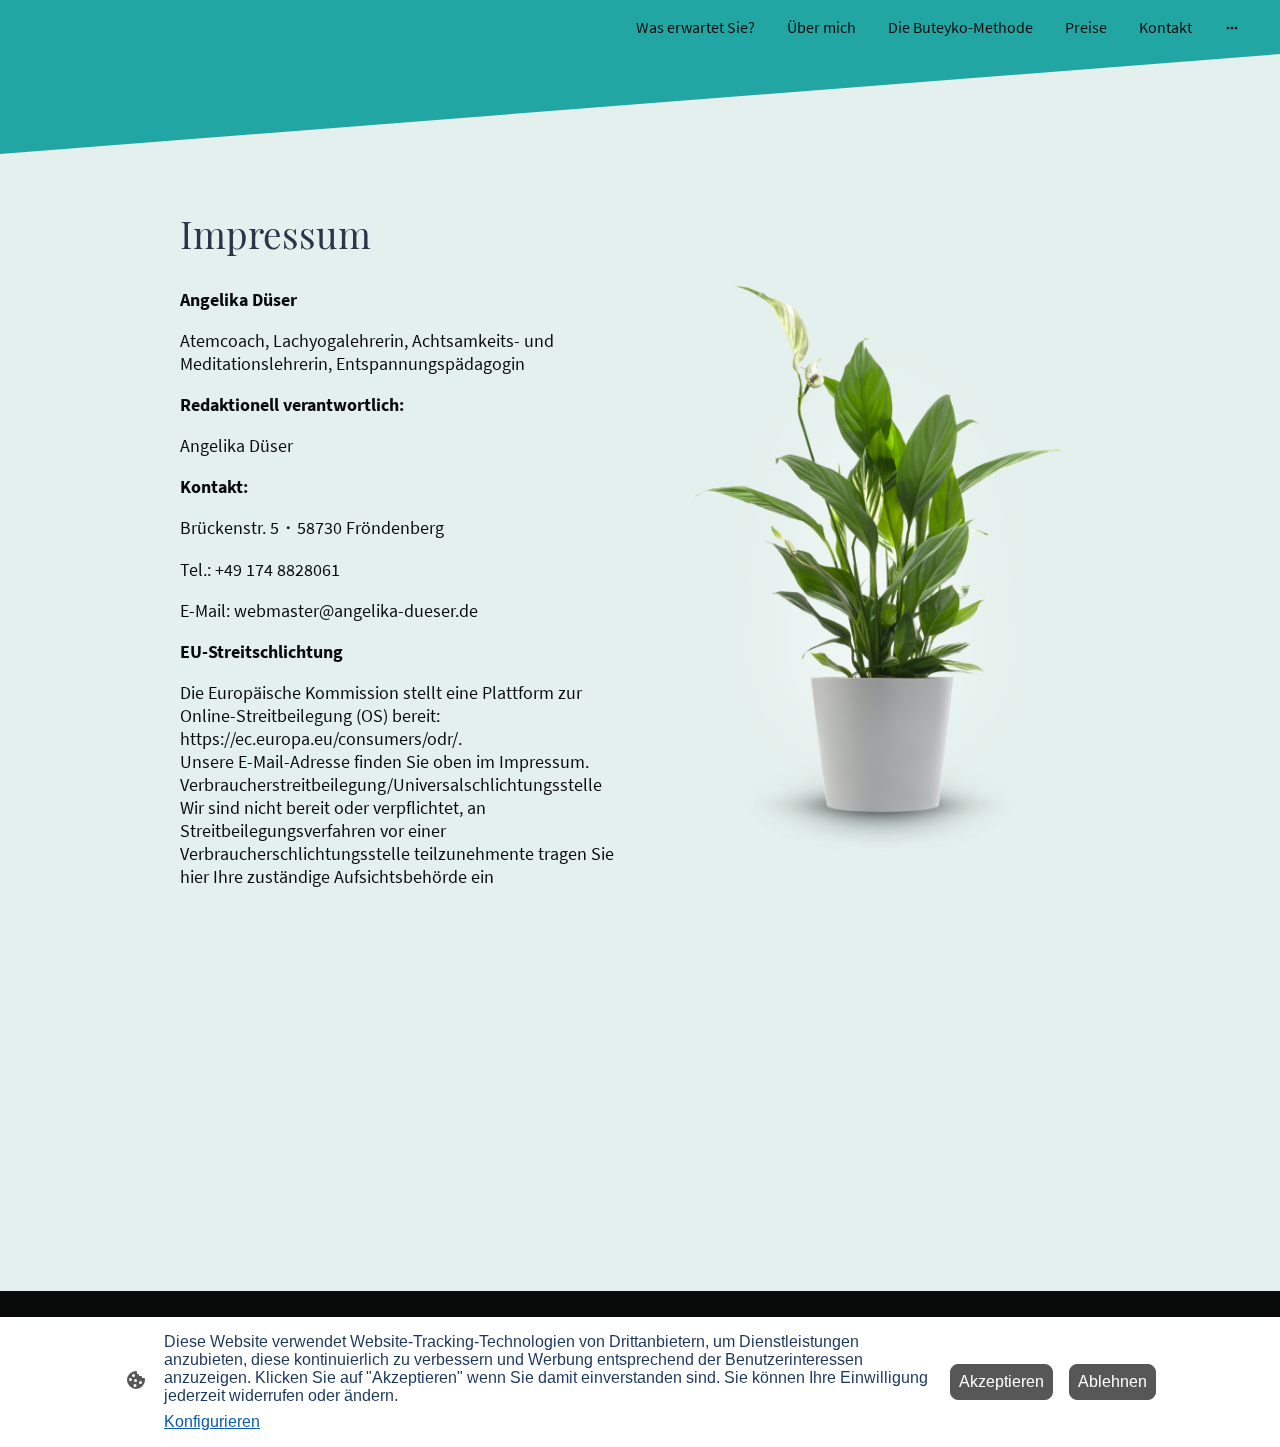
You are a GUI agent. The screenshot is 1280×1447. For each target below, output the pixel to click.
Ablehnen (1112, 1381)
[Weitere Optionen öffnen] (1232, 27)
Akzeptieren (1001, 1381)
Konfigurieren (212, 1421)
